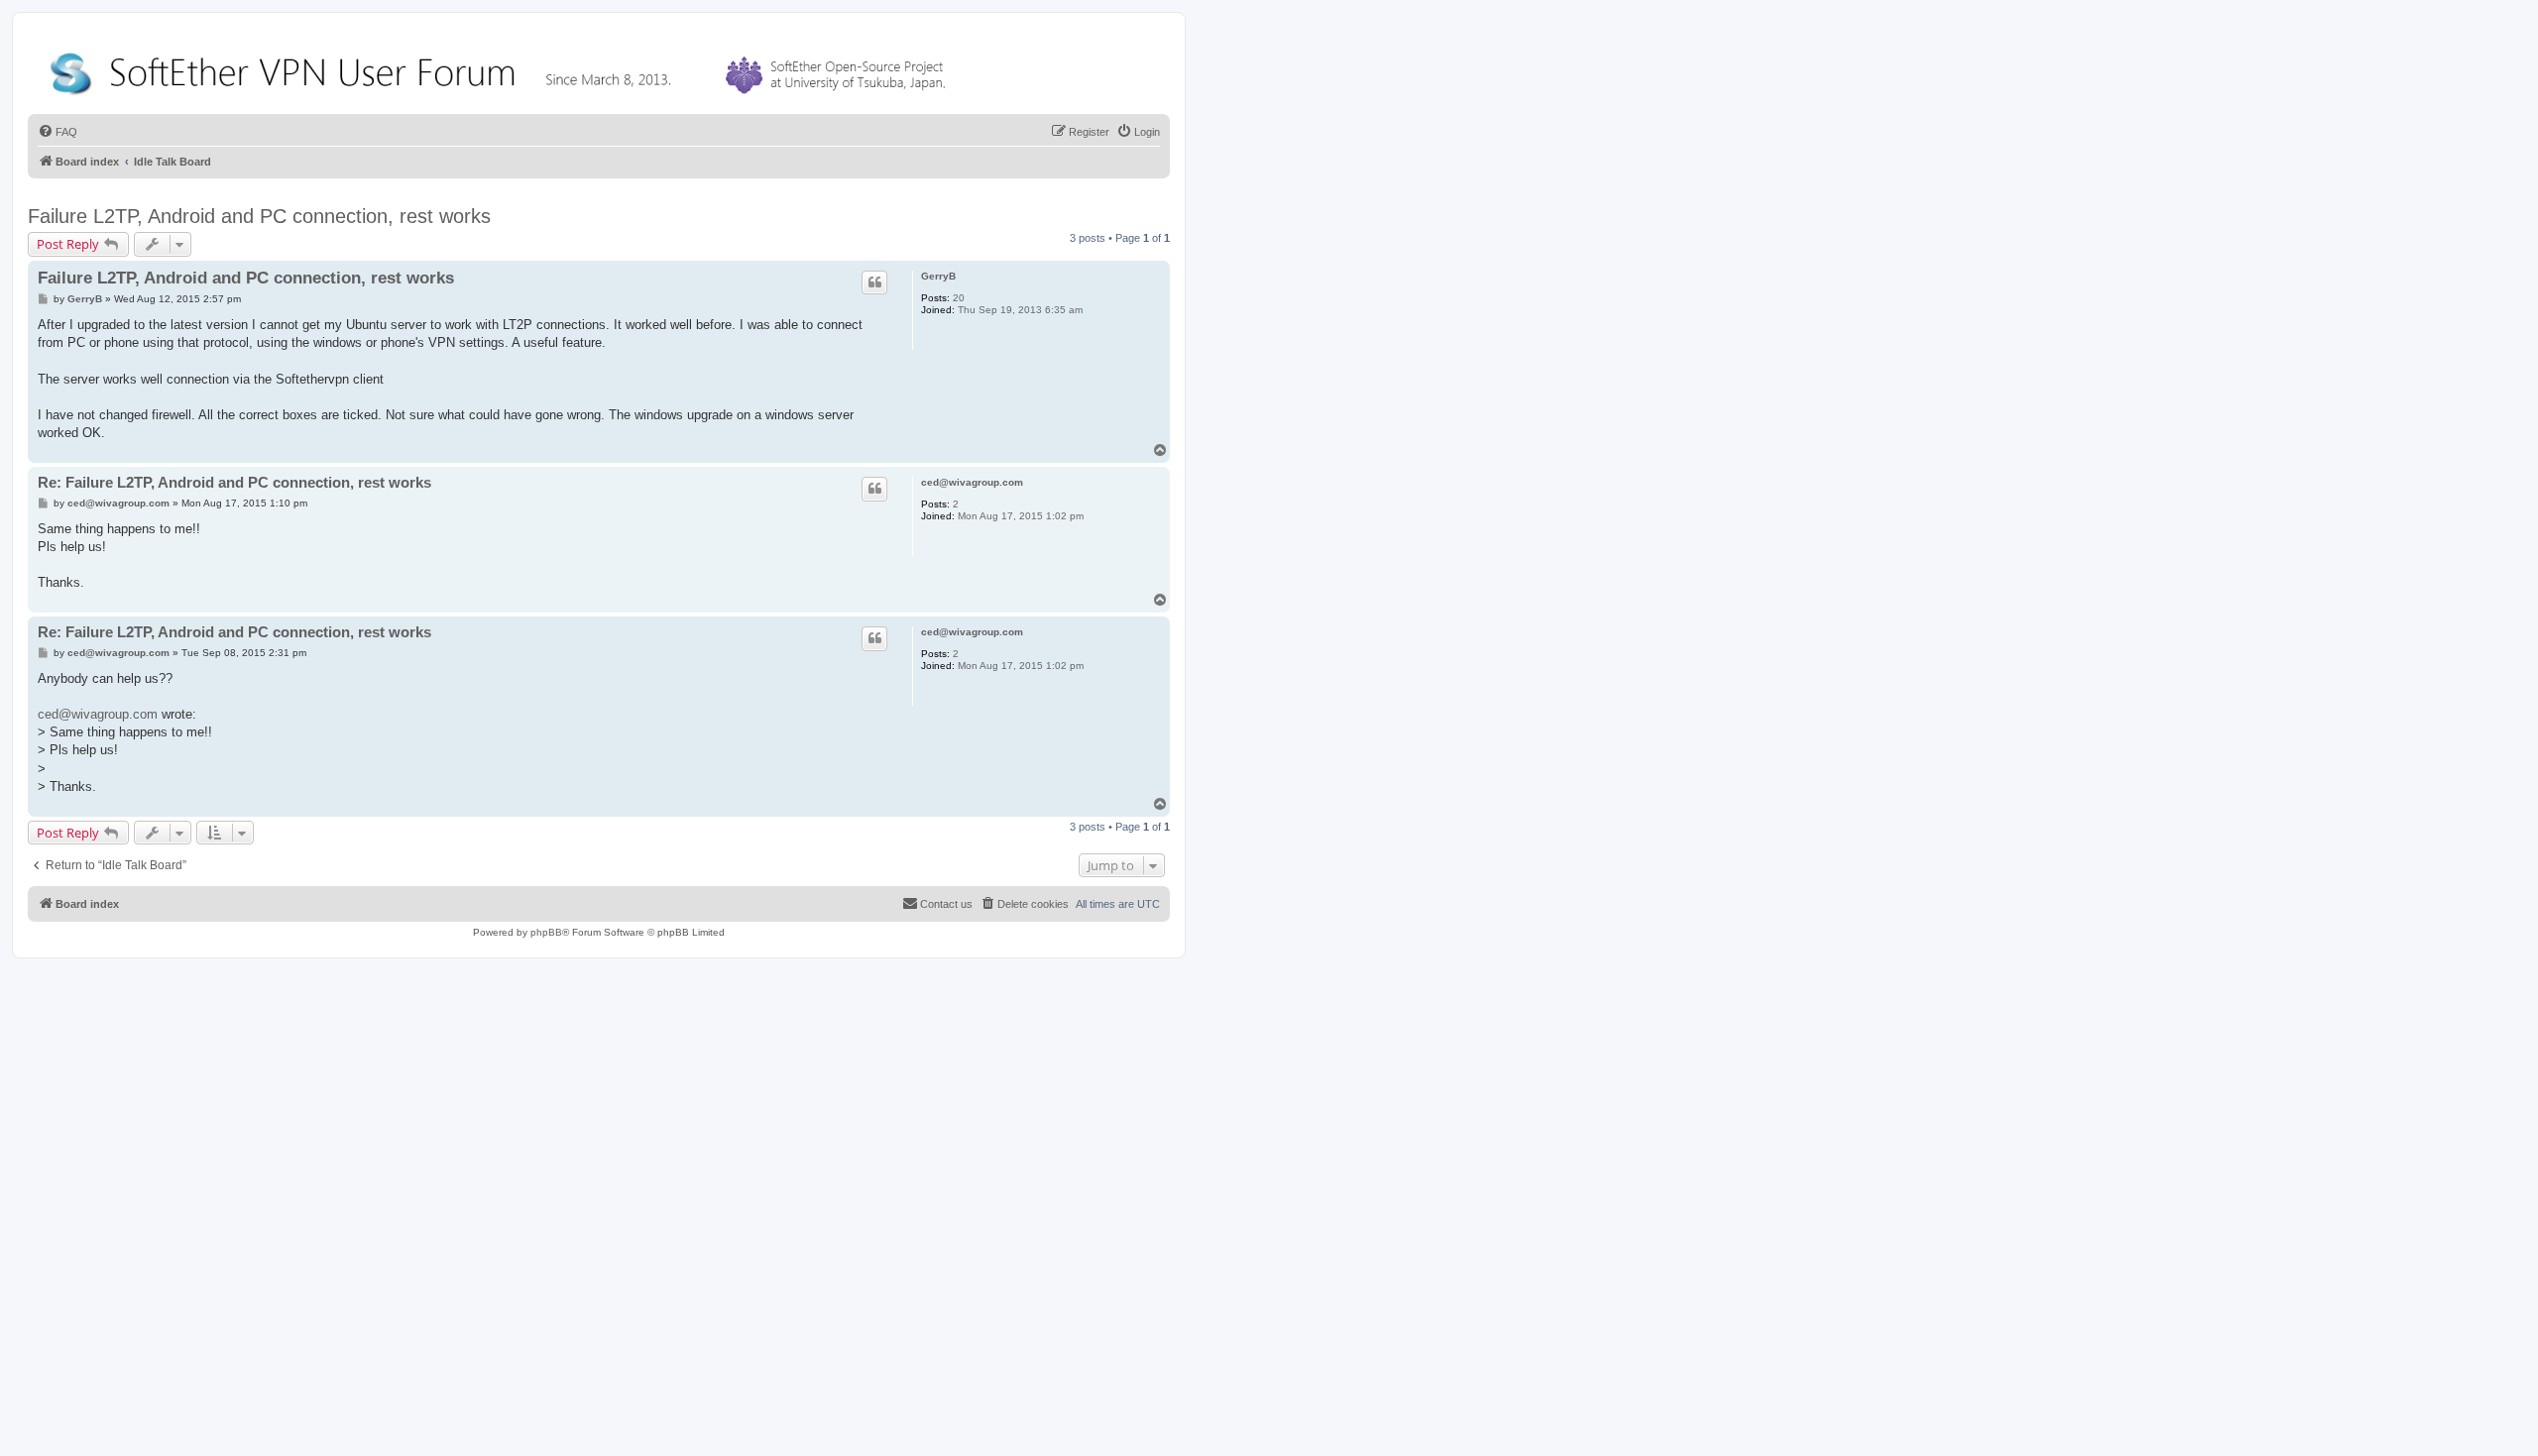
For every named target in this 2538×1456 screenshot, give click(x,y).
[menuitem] (58, 132)
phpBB (546, 932)
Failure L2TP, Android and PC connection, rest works (259, 216)
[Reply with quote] (874, 282)
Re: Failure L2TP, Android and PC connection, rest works (234, 482)
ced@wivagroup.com (972, 482)
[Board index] (502, 69)
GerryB (938, 276)
